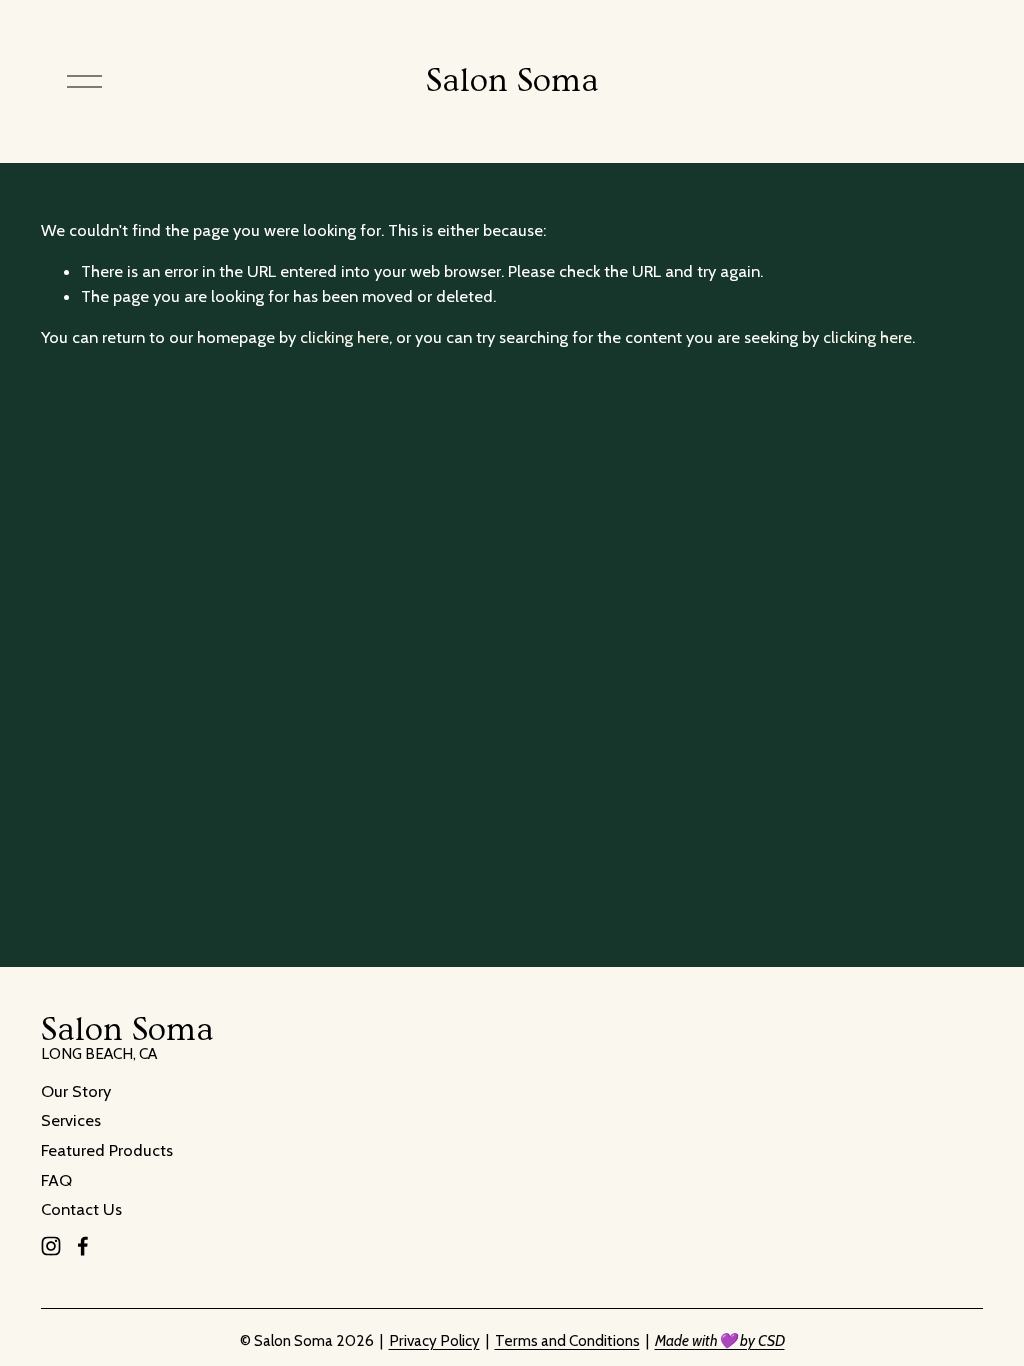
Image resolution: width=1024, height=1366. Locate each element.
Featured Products (107, 1150)
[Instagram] (51, 1246)
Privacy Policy (434, 1340)
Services (71, 1120)
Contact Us (81, 1209)
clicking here (344, 337)
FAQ (56, 1180)
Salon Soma (512, 81)
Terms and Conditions (567, 1340)
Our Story (76, 1091)
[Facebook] (83, 1246)
